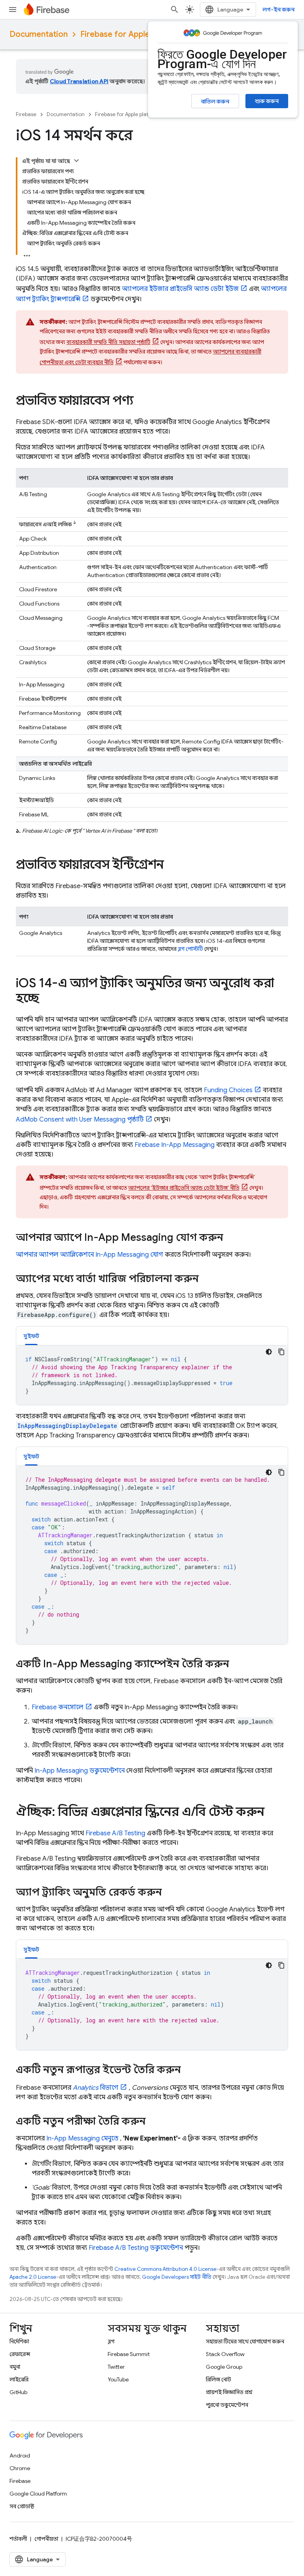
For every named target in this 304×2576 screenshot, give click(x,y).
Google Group (224, 2367)
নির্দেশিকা (19, 2341)
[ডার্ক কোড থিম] (269, 1352)
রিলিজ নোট (218, 2379)
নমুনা (15, 2367)
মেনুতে (82, 2138)
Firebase (26, 114)
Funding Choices (228, 1090)
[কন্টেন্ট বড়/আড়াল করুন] (76, 161)
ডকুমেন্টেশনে (80, 1771)
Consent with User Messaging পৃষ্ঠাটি (80, 1120)
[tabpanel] (152, 1375)
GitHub (18, 2392)
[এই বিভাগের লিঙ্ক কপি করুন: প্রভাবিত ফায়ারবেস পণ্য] (141, 401)
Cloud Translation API (79, 81)
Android (20, 2456)
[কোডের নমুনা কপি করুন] (281, 1352)
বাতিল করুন (215, 101)
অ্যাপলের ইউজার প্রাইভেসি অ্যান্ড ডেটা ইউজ (180, 289)
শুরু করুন (267, 101)
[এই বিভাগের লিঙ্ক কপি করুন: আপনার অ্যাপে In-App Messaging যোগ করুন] (231, 1238)
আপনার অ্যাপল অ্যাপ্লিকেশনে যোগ (89, 1255)
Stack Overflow (225, 2354)
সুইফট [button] (31, 1336)
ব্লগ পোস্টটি (190, 949)
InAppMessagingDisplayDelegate (67, 1426)
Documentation (39, 34)
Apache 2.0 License (33, 2277)
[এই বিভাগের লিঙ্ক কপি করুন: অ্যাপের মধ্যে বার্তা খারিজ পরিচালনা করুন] (207, 1280)
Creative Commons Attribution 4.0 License (165, 2269)
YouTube (118, 2379)
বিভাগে (96, 2088)
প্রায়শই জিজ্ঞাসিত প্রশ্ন (229, 2392)
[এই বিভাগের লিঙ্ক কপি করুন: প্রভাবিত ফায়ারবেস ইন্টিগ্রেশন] (172, 866)
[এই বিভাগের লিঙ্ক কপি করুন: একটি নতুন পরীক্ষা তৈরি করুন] (154, 2122)
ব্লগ (111, 2341)
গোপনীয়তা (46, 2539)
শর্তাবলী (18, 2539)
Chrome (20, 2468)
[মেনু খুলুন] (13, 10)
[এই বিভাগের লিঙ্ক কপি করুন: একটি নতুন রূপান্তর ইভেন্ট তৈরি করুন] (189, 2071)
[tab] (31, 1336)
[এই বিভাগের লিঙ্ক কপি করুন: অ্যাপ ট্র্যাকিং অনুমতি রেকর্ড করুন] (170, 1893)
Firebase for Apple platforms (134, 34)
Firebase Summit (129, 2354)
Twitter (116, 2367)
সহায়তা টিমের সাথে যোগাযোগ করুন (245, 2341)
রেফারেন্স (20, 2354)
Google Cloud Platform (38, 2494)
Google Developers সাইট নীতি (177, 2277)
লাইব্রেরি (19, 2379)
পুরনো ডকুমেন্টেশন (227, 2405)
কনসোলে (58, 1707)
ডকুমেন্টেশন (136, 2248)
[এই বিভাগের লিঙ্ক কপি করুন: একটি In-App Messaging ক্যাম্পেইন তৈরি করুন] (237, 1665)
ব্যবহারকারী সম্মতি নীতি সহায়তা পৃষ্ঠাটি (108, 342)
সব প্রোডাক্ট (22, 2506)
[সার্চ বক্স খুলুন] (175, 10)
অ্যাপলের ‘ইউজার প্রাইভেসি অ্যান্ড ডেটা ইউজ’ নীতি (184, 1188)
